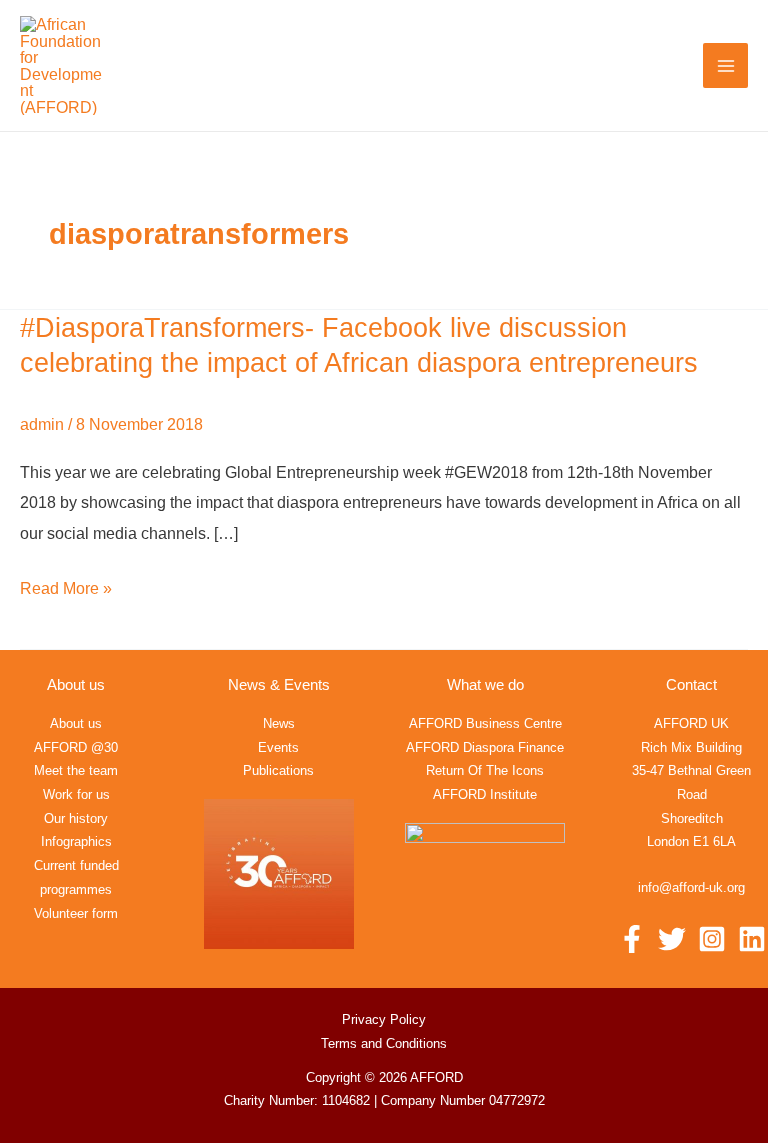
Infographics (76, 841)
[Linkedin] (752, 939)
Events (278, 747)
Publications (278, 770)
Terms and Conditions (384, 1043)
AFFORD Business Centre (485, 723)
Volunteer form (76, 913)
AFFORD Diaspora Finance (485, 747)
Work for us (76, 794)
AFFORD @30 (76, 747)
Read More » (66, 588)
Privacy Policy (384, 1019)
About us (76, 723)
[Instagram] (712, 939)
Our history (76, 818)
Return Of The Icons (485, 770)
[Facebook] (632, 939)
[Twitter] (672, 939)
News (279, 723)
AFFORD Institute (485, 794)
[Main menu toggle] (725, 65)
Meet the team (76, 770)
